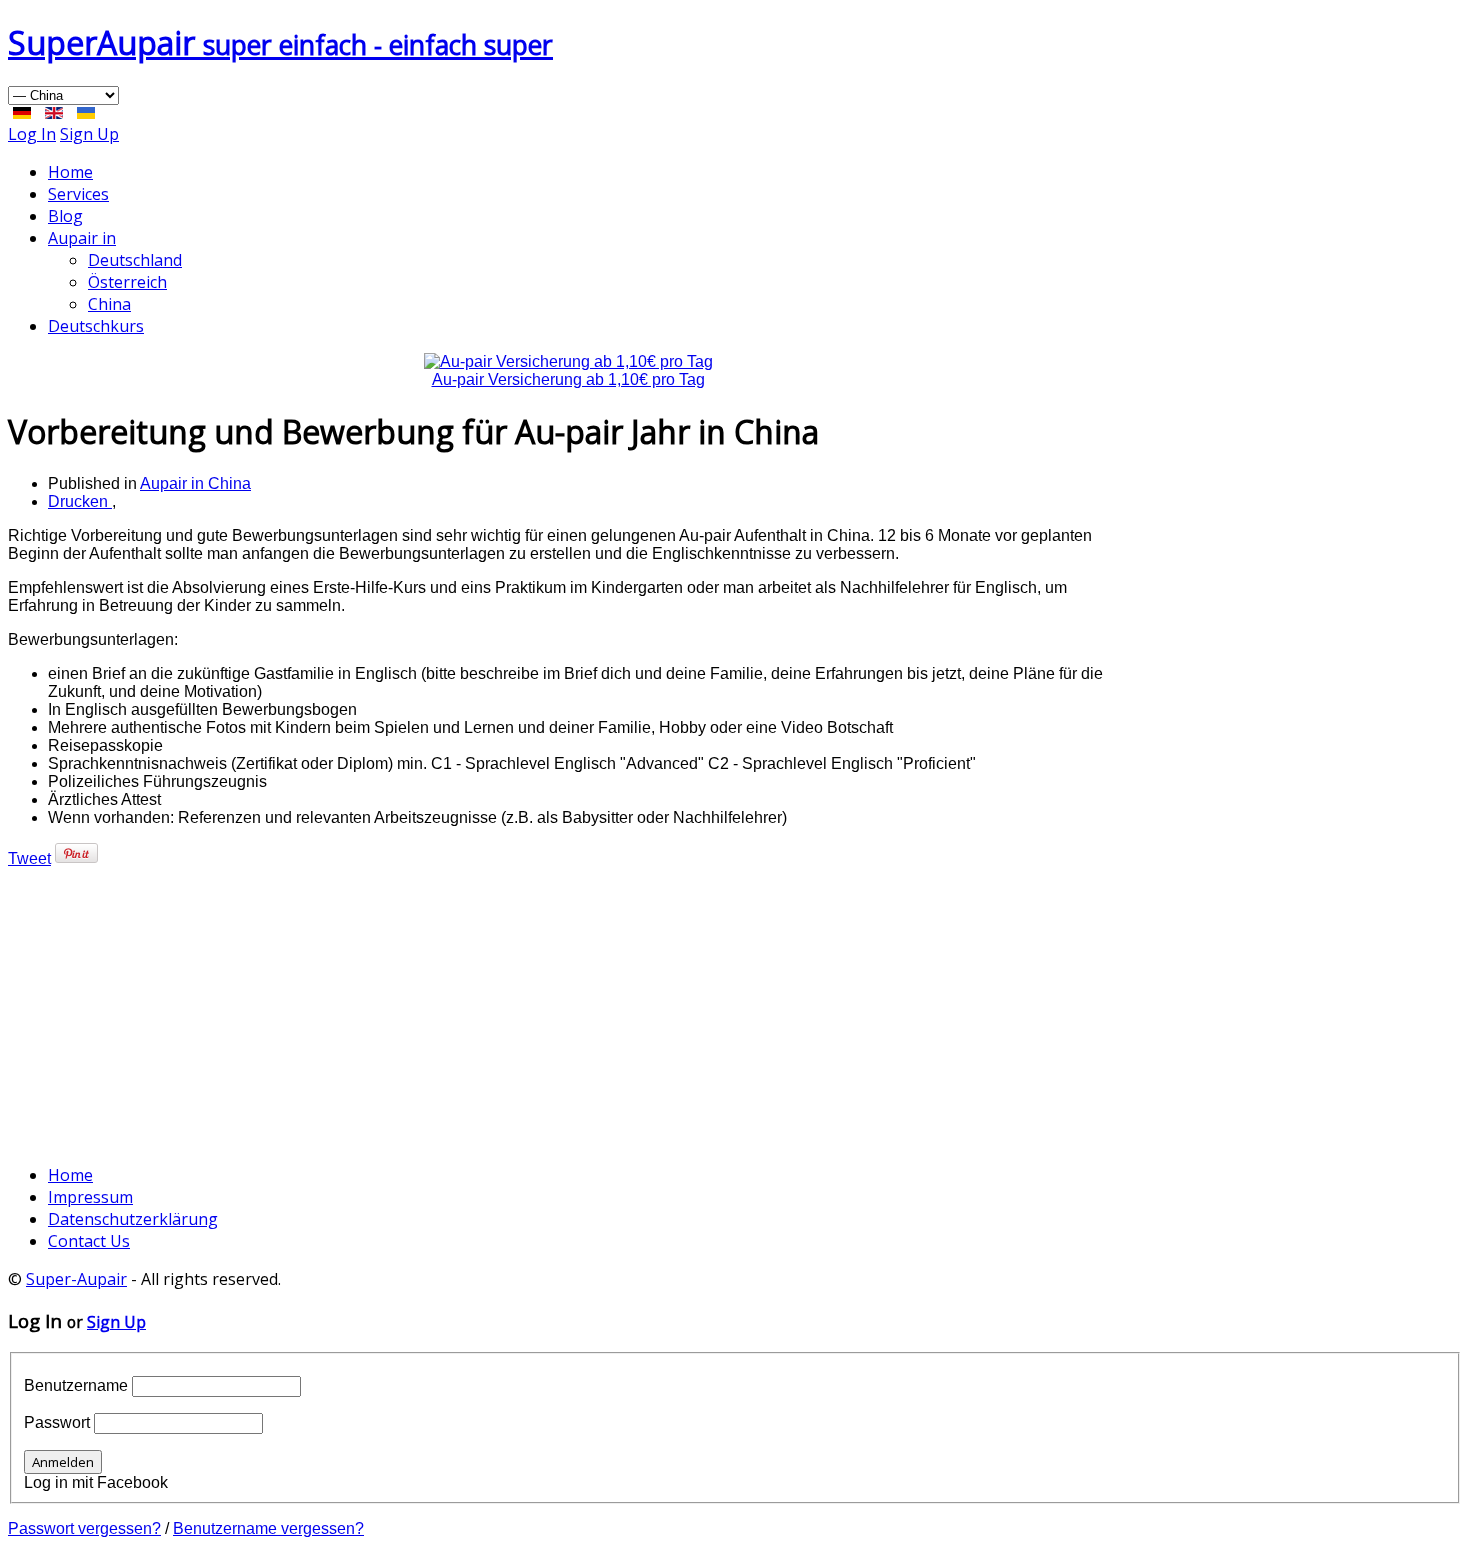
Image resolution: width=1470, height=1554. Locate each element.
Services (78, 194)
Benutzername (76, 1385)
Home (70, 172)
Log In (32, 134)
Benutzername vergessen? (268, 1528)
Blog (65, 216)
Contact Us (89, 1241)
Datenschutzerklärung (133, 1219)
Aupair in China (195, 483)
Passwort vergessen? (84, 1528)
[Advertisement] (568, 1008)
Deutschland (135, 260)
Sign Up (89, 134)
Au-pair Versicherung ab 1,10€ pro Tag (568, 379)
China (109, 304)
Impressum (90, 1197)
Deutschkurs (96, 326)
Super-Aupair (76, 1279)
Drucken (80, 501)
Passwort (57, 1422)
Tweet (29, 858)
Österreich (127, 282)
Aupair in (82, 238)
